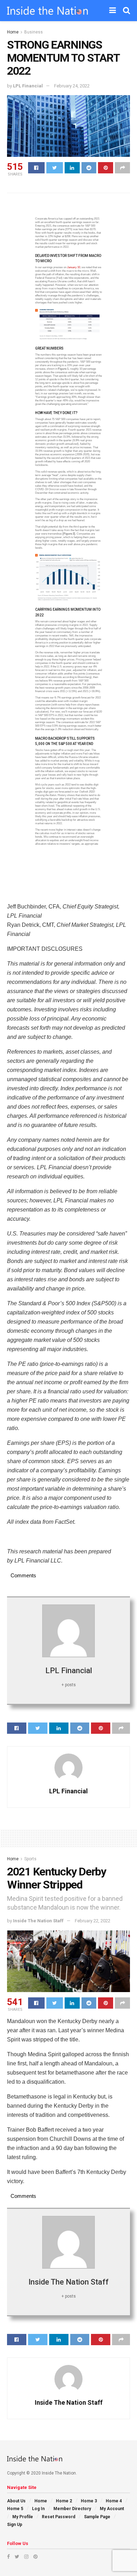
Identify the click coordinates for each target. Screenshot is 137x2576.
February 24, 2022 (72, 86)
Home (13, 32)
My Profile (23, 2517)
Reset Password (58, 2517)
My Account (112, 2509)
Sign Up (15, 2525)
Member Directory (72, 2509)
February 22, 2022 (93, 1921)
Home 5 (15, 2509)
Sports (30, 1859)
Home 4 (114, 2501)
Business (34, 32)
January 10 (74, 267)
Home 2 (64, 2501)
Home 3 (89, 2501)
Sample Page (97, 2517)
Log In (38, 2509)
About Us (16, 2501)
